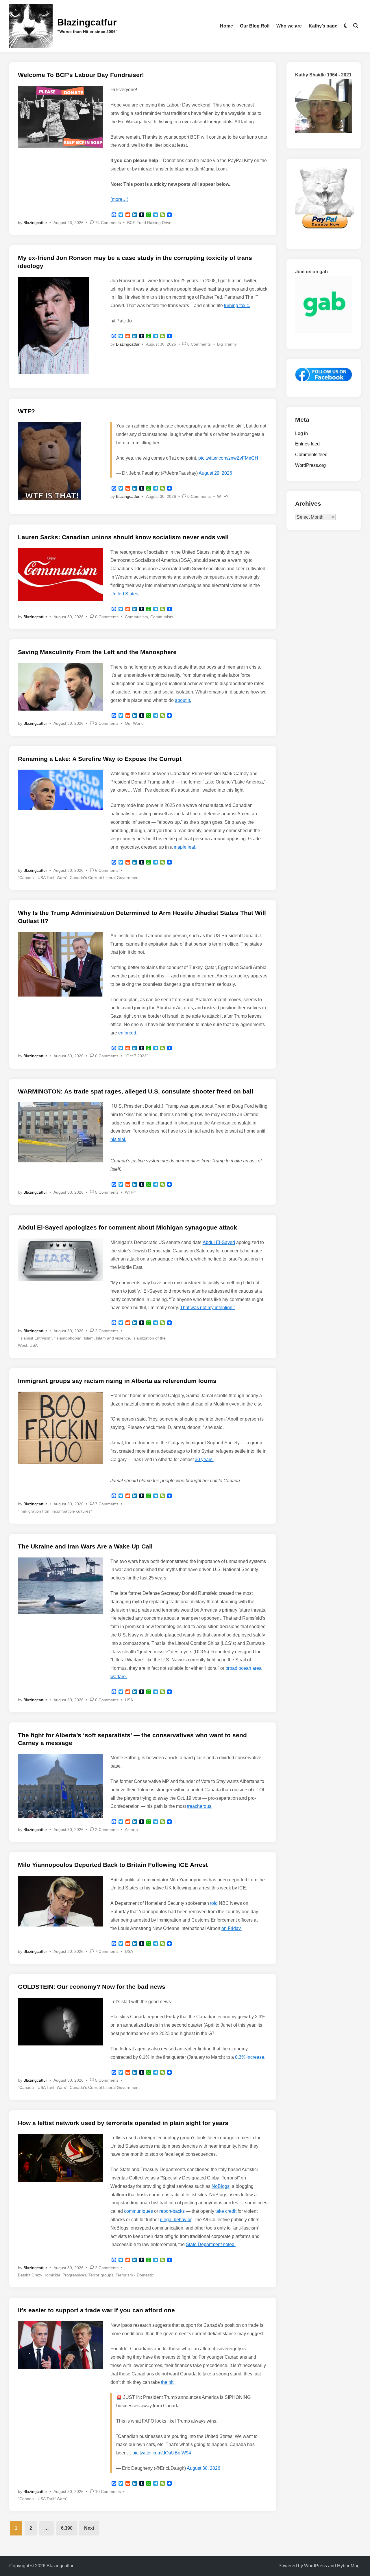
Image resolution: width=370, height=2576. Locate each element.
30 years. (204, 1459)
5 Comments (107, 1192)
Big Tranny (227, 344)
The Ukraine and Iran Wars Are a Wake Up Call (85, 1546)
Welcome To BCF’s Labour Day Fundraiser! (81, 75)
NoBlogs (221, 2186)
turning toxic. (237, 306)
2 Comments (107, 723)
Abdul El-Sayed (219, 1242)
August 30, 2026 (203, 2468)
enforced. (127, 1033)
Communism (136, 617)
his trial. (118, 1139)
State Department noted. (211, 2244)
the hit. (168, 2382)
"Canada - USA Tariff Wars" (43, 878)
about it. (183, 700)
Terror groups (101, 2275)
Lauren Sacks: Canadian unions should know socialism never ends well (123, 537)
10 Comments (108, 2491)
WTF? (26, 411)
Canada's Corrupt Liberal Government (105, 878)
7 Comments (107, 1504)
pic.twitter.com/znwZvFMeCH (228, 458)
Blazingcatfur (87, 22)
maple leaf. (185, 847)
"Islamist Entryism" (35, 1338)
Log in (301, 433)
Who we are (289, 26)
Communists (162, 617)
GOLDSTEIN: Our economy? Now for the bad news (92, 1987)
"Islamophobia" (68, 1338)
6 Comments (107, 870)
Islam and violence (113, 1338)
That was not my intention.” (208, 1308)
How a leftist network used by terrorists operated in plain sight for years (123, 2123)
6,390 (67, 2528)
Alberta (131, 1830)
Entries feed (307, 444)
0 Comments (199, 344)
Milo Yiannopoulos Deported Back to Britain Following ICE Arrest (113, 1865)
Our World (134, 723)
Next (89, 2528)
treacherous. (200, 1806)
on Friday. (232, 1928)
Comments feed (311, 455)
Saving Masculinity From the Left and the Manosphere (97, 652)
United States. (125, 594)
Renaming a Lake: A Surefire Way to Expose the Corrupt (100, 759)
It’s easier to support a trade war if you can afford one (96, 2310)
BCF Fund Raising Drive (149, 223)
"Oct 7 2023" (136, 1056)
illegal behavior (176, 2220)
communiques (138, 2211)
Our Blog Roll (255, 26)
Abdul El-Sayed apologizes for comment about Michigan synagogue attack (127, 1227)
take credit (226, 2211)
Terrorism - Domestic (135, 2275)
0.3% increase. (250, 2057)
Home (226, 26)
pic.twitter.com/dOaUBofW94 (162, 2453)
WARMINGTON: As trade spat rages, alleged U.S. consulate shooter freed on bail (136, 1091)
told (214, 1903)
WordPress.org (310, 465)
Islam (89, 1338)
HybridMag (348, 2566)
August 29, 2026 (215, 473)
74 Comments (108, 223)
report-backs (172, 2211)
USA (34, 1345)
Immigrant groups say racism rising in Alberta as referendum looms (117, 1381)
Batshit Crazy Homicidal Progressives (52, 2275)
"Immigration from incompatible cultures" (55, 1511)
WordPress (316, 2566)
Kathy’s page (323, 26)
